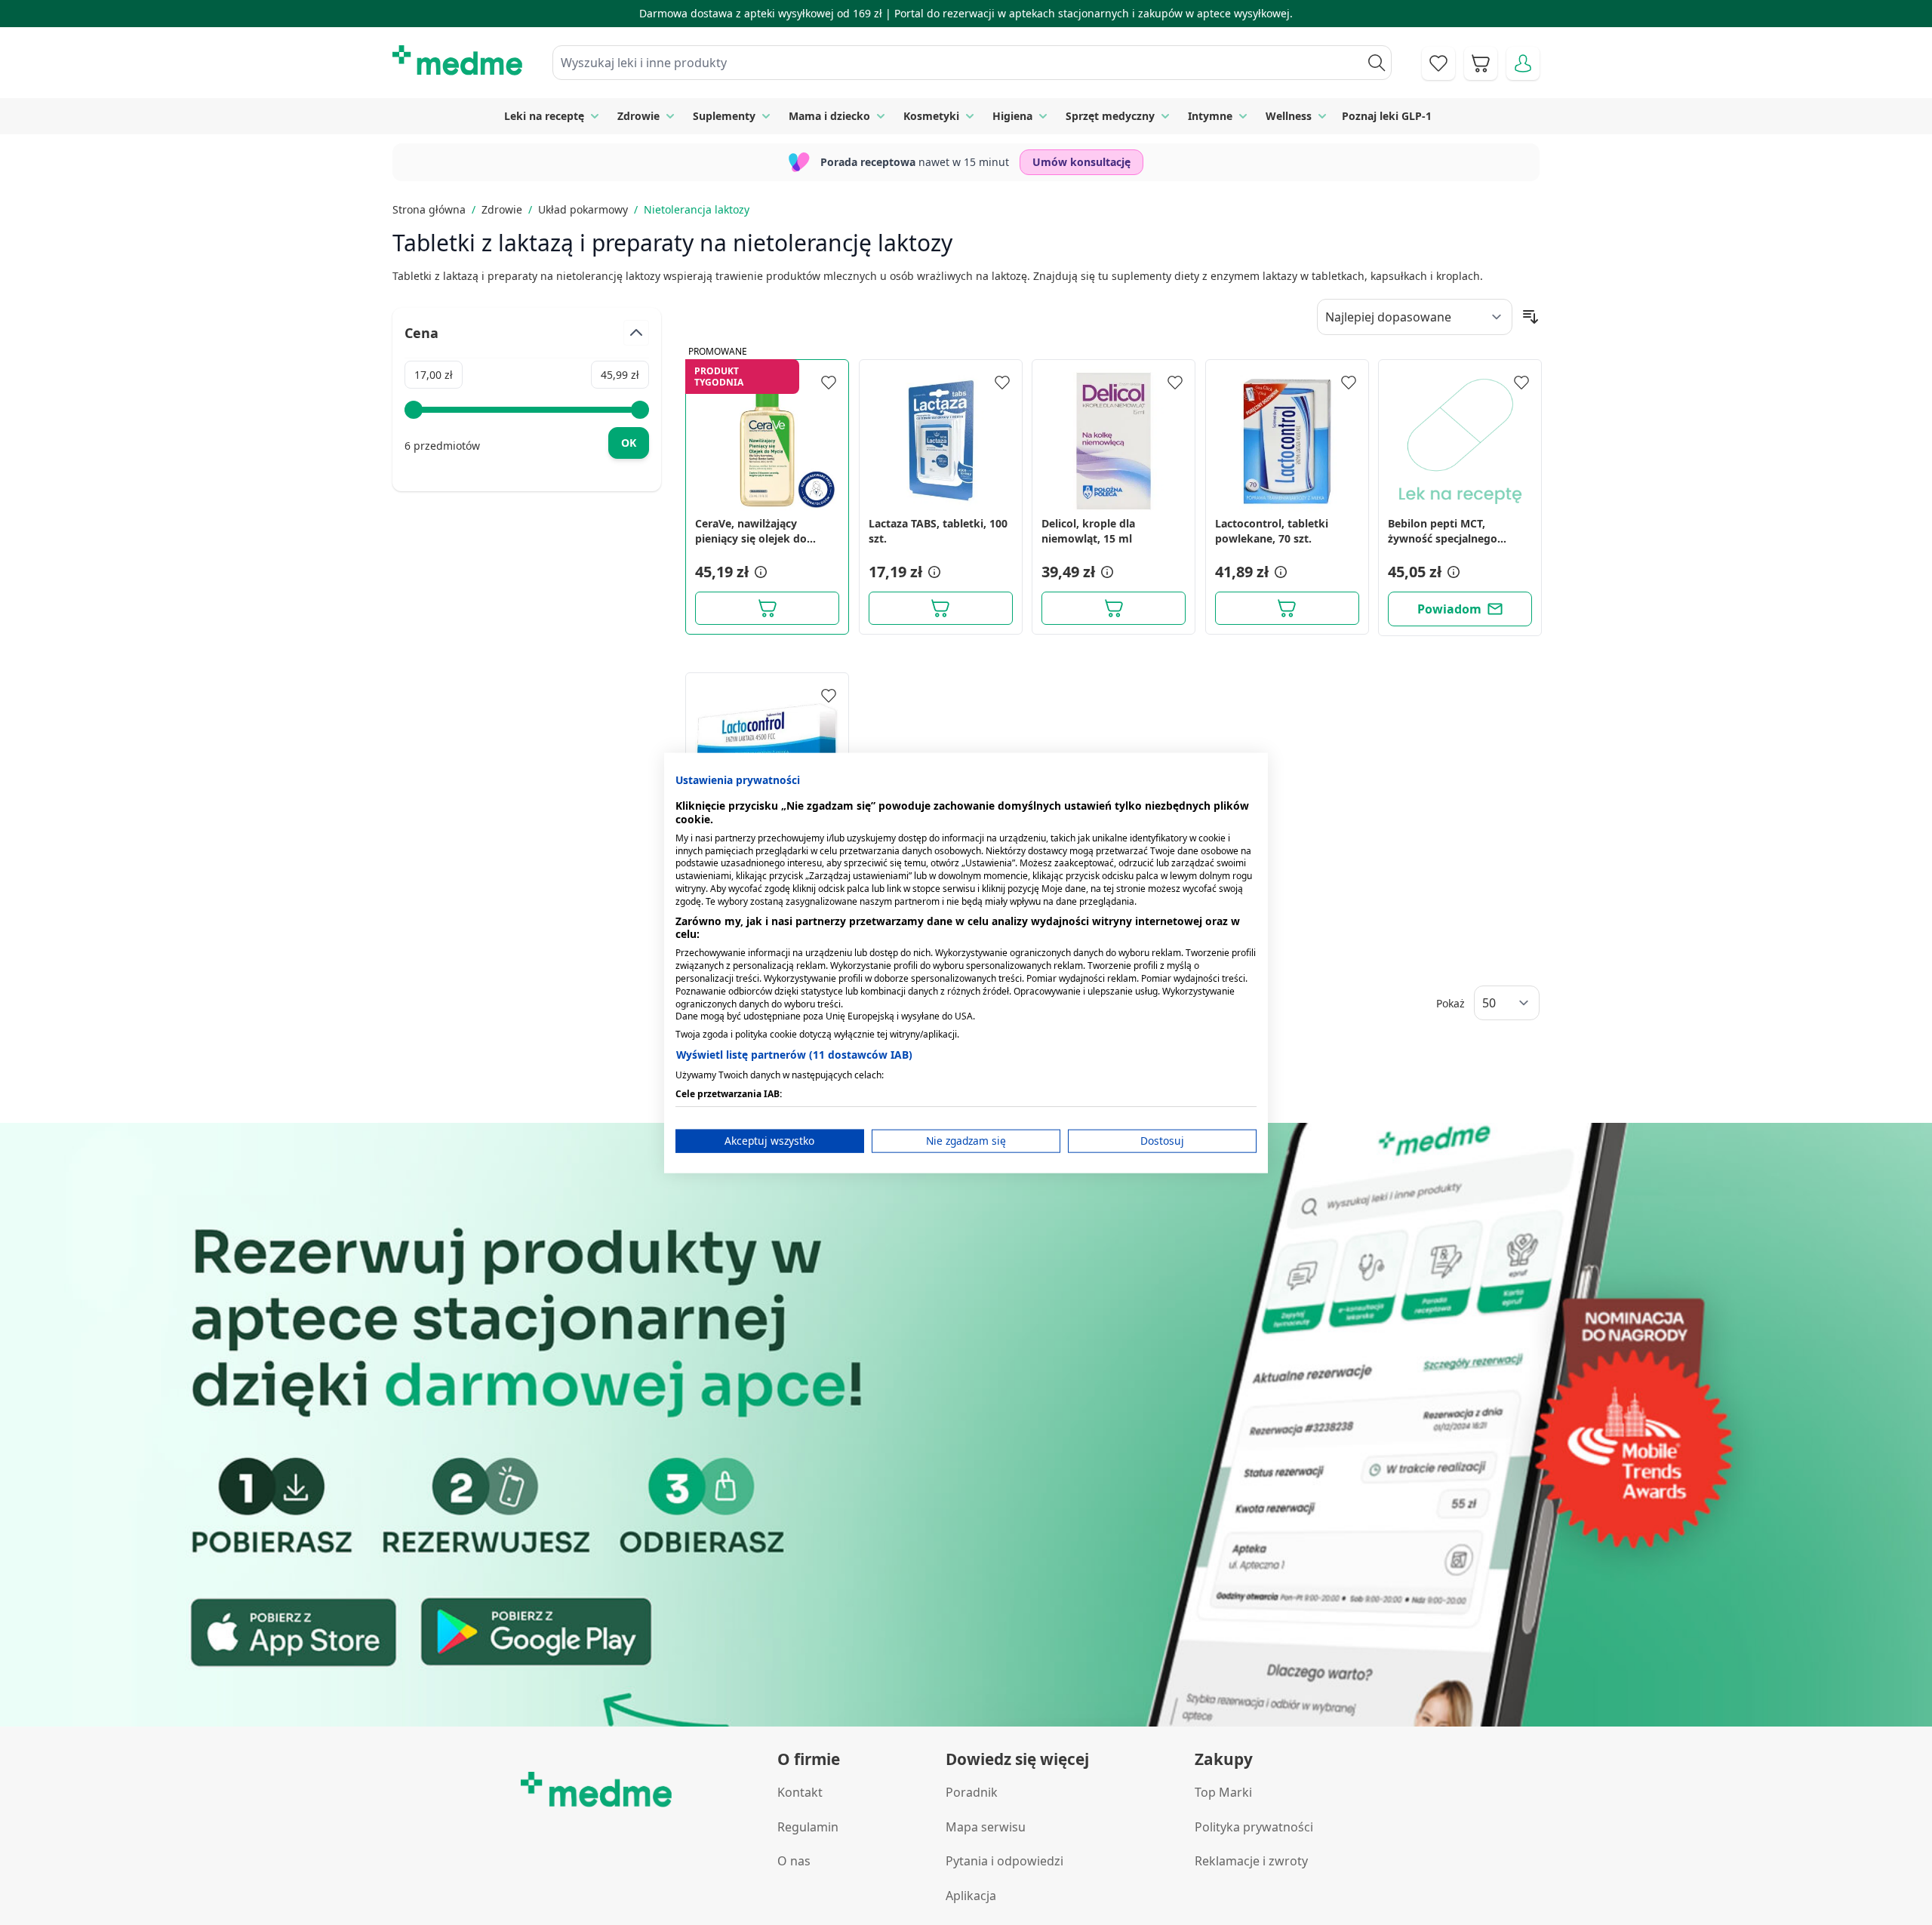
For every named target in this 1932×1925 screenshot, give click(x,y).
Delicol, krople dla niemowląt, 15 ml (1088, 531)
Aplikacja (971, 1896)
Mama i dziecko (829, 116)
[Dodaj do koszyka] (767, 608)
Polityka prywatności (1254, 1827)
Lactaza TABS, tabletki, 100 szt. (938, 531)
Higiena (1012, 116)
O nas (794, 1861)
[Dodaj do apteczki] (829, 383)
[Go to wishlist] (1438, 63)
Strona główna (429, 209)
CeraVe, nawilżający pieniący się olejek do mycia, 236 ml (751, 531)
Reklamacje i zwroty (1251, 1861)
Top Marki (1223, 1792)
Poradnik (972, 1792)
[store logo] (457, 60)
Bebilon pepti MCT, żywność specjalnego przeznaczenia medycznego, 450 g (1443, 531)
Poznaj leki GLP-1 (1387, 116)
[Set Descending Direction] (1531, 317)
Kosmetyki (931, 116)
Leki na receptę (544, 116)
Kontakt (800, 1792)
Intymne (1210, 116)
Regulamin (808, 1827)
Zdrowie (638, 116)
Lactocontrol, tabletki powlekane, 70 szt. (1272, 531)
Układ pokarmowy (583, 209)
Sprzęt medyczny (1110, 116)
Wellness (1289, 116)
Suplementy (724, 116)
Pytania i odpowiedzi (1004, 1861)
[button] (759, 572)
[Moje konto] (1523, 63)
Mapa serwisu (986, 1827)
